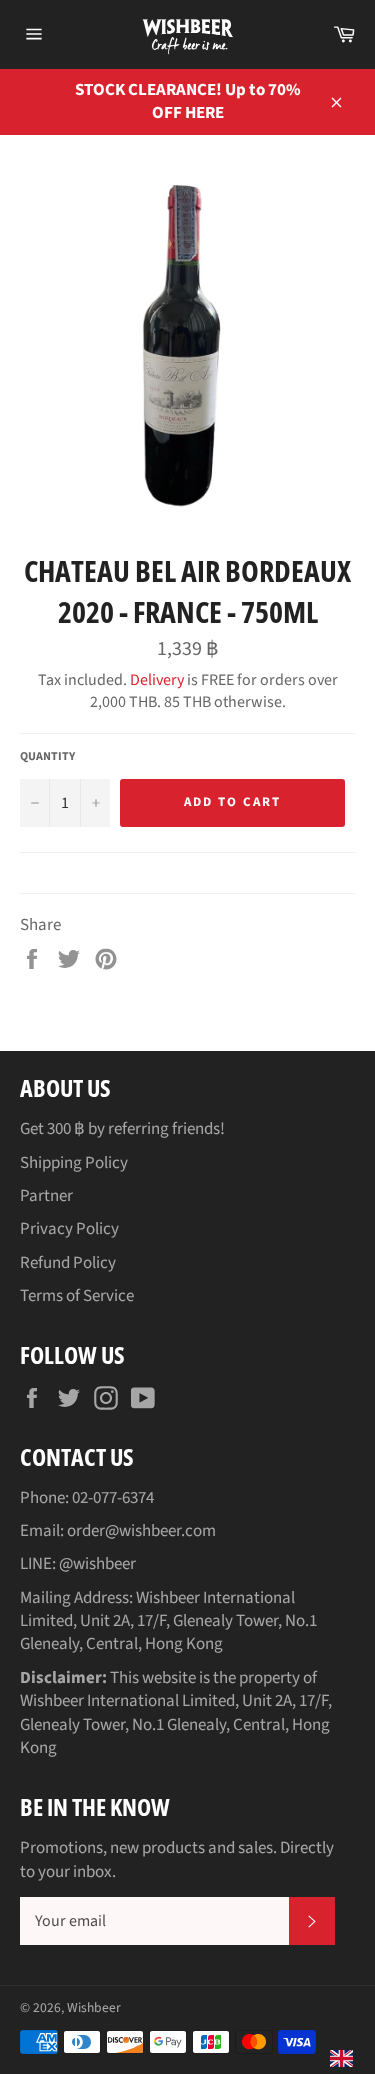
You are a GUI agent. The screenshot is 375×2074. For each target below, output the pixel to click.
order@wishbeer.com (141, 1531)
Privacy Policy (69, 1229)
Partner (46, 1196)
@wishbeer (97, 1564)
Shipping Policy (74, 1163)
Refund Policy (68, 1263)
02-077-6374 (113, 1498)
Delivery (157, 680)
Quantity (47, 757)
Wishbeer (94, 2007)
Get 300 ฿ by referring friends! (122, 1129)
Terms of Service (77, 1296)
